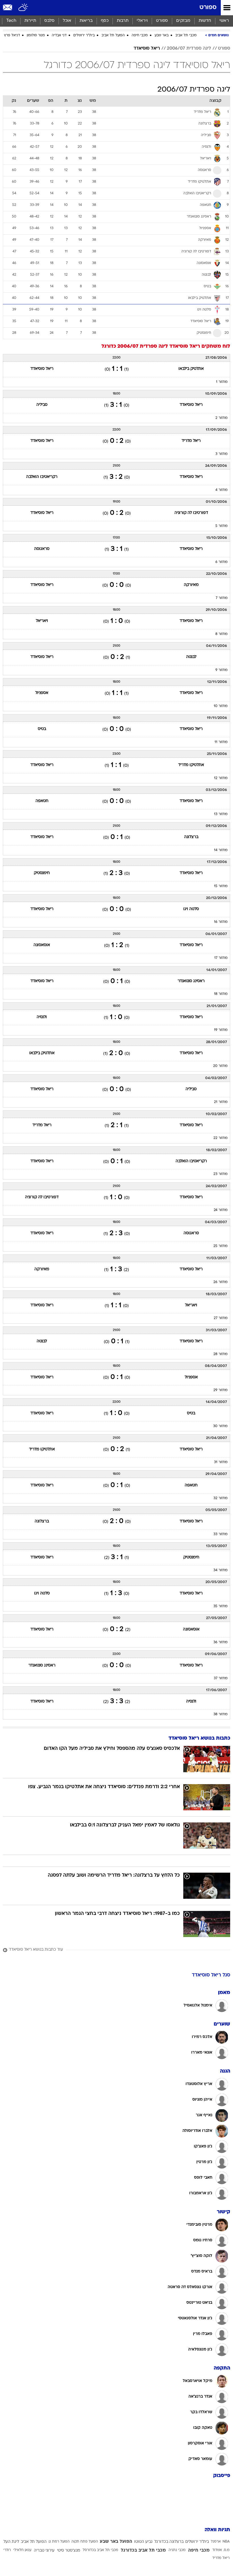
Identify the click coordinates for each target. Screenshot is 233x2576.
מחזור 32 (220, 1498)
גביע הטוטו (143, 2542)
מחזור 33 (220, 1534)
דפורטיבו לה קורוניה (191, 513)
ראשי (224, 21)
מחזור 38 (220, 1714)
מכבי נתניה (177, 2550)
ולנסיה (42, 1017)
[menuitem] (205, 21)
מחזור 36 (220, 1642)
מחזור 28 (220, 1354)
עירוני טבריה (44, 2551)
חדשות (205, 21)
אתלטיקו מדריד (191, 765)
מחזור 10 (221, 706)
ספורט (208, 8)
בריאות (86, 21)
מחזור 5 (221, 526)
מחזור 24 (221, 1210)
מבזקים (183, 21)
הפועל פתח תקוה (85, 2542)
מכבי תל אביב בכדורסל (100, 2550)
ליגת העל (11, 2542)
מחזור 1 (222, 382)
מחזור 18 (221, 994)
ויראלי (142, 21)
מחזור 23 (220, 1174)
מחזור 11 (221, 742)
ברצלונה (191, 837)
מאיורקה (191, 585)
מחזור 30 (220, 1426)
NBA (226, 2542)
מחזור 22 (220, 1138)
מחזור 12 (221, 778)
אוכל (67, 21)
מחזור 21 (221, 1102)
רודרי (7, 2550)
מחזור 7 (222, 598)
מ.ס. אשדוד (221, 2550)
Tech (11, 21)
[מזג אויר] (23, 8)
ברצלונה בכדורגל (169, 2542)
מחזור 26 (220, 1282)
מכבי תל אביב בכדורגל (143, 2550)
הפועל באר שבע (116, 2542)
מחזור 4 (221, 490)
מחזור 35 (220, 1606)
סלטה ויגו (191, 909)
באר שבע (162, 35)
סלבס (49, 21)
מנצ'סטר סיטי (69, 2551)
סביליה (42, 405)
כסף (105, 21)
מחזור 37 (221, 1678)
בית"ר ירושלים (84, 35)
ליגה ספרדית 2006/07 (189, 48)
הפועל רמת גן (59, 2542)
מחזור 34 (220, 1570)
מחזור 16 (221, 922)
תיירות (30, 21)
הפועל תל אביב (113, 35)
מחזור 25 (220, 1246)
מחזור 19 (221, 1030)
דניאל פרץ (12, 35)
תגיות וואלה (217, 2530)
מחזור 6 (221, 562)
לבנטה (191, 657)
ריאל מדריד (191, 441)
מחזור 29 (220, 1390)
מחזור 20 (220, 1066)
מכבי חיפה (140, 35)
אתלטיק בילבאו (191, 369)
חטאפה (42, 801)
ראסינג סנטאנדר (191, 981)
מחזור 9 (221, 670)
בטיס (42, 729)
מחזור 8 (221, 634)
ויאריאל (42, 621)
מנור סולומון (36, 35)
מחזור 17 (221, 958)
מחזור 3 (221, 454)
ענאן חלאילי (22, 2550)
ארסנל (216, 2542)
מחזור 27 (221, 1318)
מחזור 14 (221, 850)
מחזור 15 (221, 886)
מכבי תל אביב (186, 35)
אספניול (42, 693)
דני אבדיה (59, 35)
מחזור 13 (221, 814)
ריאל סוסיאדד (147, 48)
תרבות (123, 21)
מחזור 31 (221, 1462)
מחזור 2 (221, 418)
